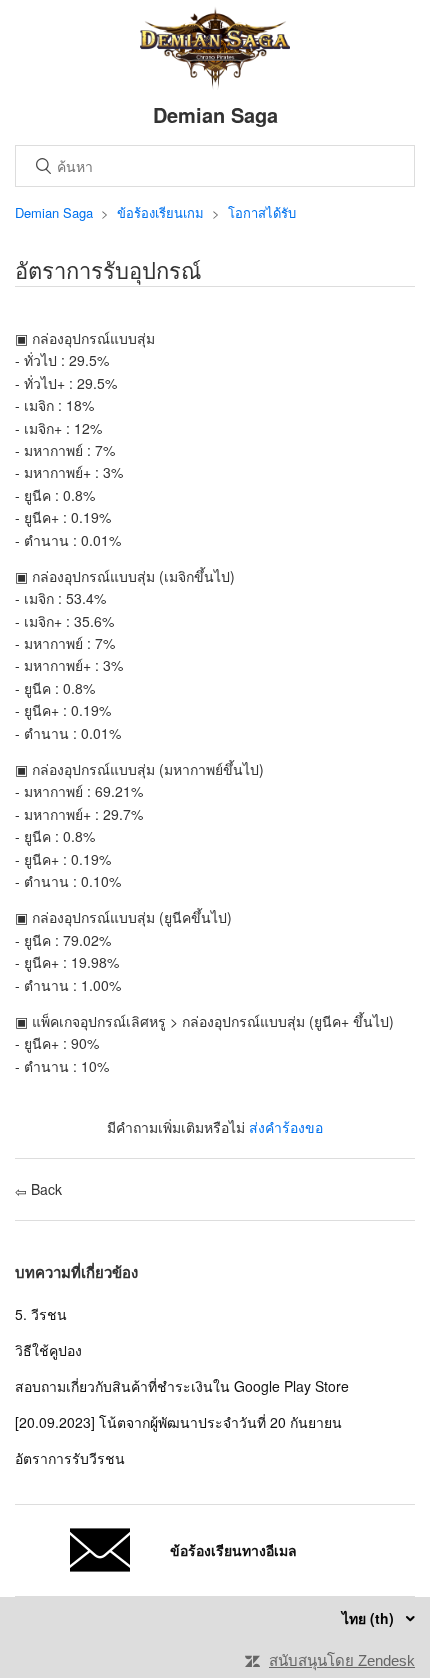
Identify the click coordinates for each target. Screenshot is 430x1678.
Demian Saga (54, 212)
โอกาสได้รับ (262, 212)
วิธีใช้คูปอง (48, 1350)
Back (44, 1189)
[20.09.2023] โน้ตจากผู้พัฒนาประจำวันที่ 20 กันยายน (178, 1422)
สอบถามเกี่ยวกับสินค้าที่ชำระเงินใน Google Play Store (182, 1386)
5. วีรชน (41, 1314)
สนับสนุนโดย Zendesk (342, 1660)
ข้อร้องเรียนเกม (160, 212)
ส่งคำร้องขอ (286, 1127)
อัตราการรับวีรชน (70, 1458)
